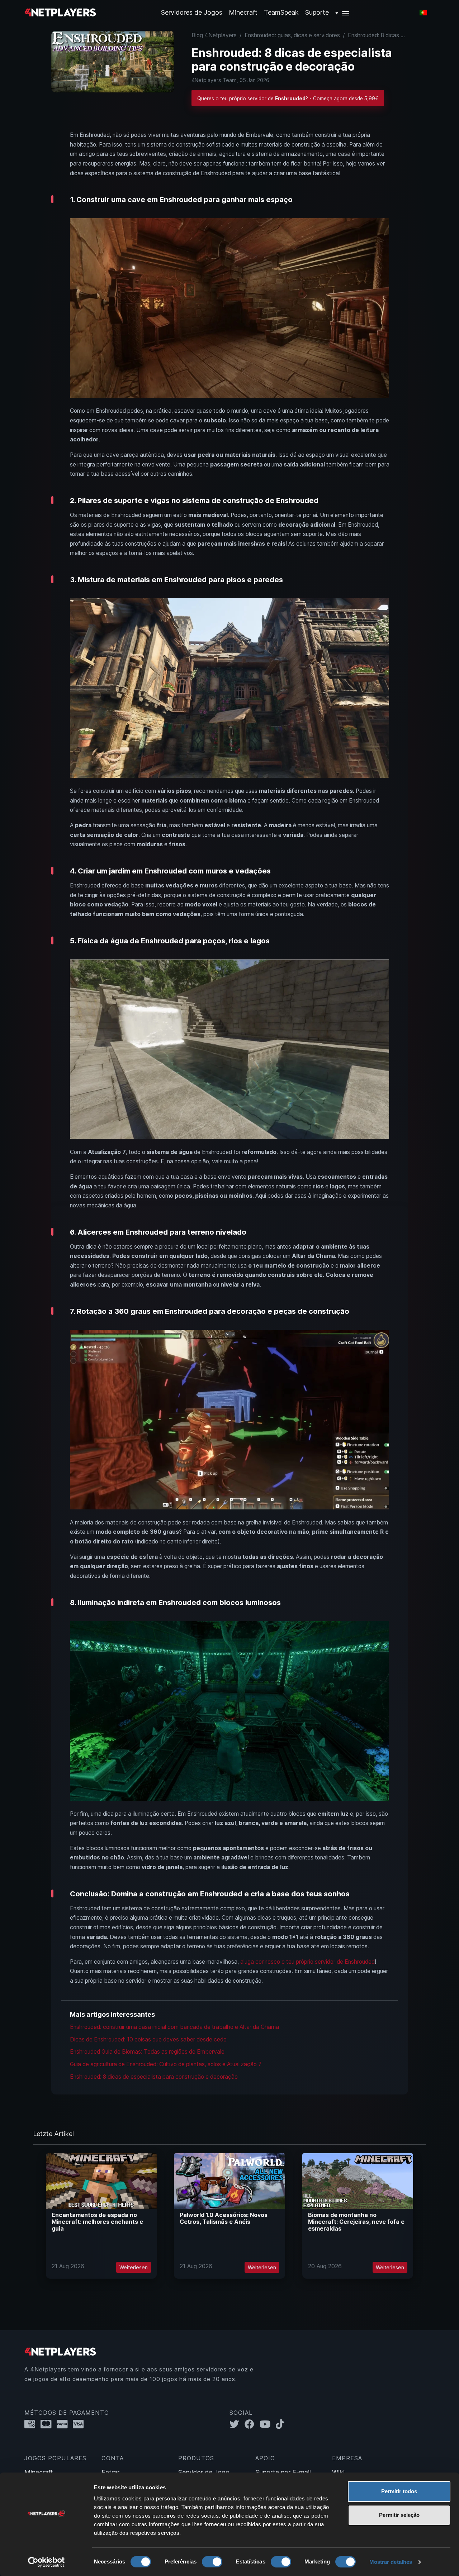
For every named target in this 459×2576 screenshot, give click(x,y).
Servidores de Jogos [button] (192, 12)
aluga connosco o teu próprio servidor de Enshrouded (307, 1962)
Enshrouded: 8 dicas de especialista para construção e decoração (154, 2077)
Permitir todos (399, 2491)
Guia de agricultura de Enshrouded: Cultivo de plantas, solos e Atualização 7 (166, 2064)
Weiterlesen (134, 2267)
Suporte (317, 12)
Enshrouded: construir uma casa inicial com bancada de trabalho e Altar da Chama (174, 2027)
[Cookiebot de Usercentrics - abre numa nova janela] (46, 2562)
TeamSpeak (281, 12)
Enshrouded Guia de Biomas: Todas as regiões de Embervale (147, 2052)
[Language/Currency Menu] (423, 13)
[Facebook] (252, 2424)
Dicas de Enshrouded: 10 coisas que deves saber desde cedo (148, 2039)
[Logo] (60, 12)
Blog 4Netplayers (214, 35)
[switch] (212, 2562)
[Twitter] (237, 2424)
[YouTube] (268, 2424)
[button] (343, 12)
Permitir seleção (399, 2515)
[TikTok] (282, 2424)
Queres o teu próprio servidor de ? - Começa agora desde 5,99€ (288, 99)
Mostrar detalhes (391, 2562)
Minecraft (243, 12)
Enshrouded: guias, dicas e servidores (292, 35)
